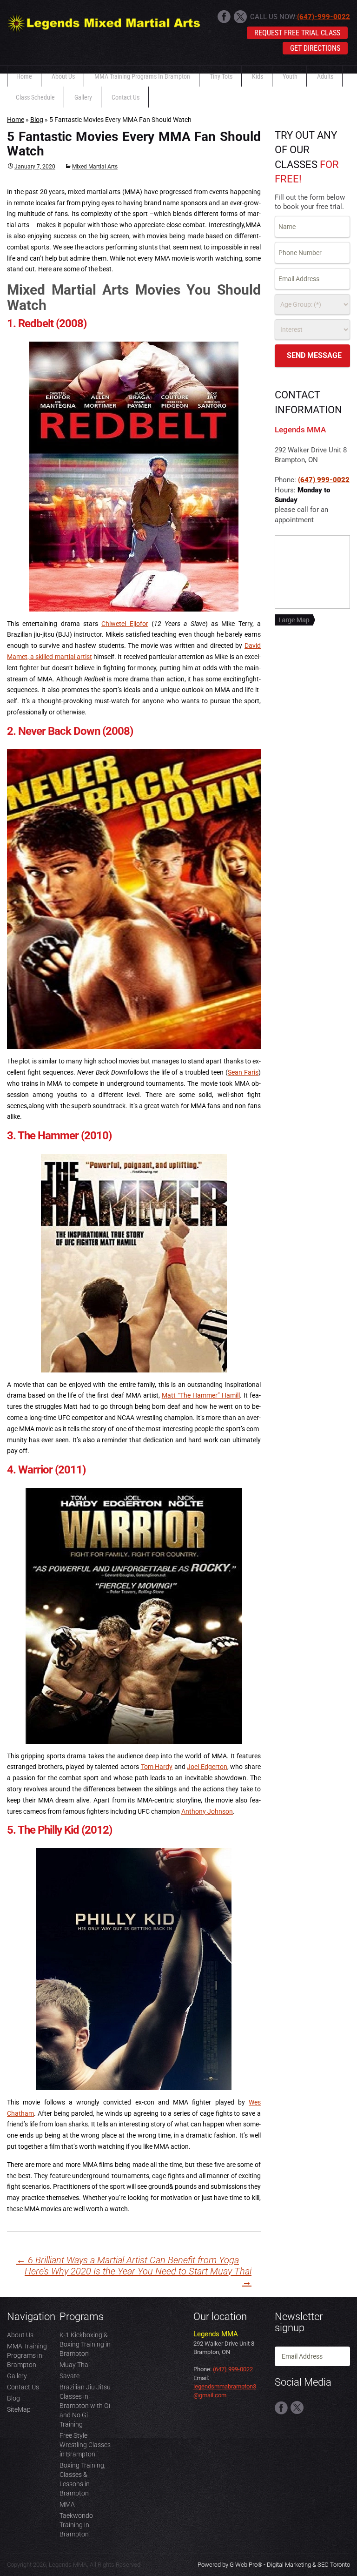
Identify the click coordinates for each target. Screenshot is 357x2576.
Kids (258, 76)
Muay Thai (75, 2365)
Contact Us (126, 97)
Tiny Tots (221, 76)
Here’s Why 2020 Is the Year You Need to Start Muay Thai (138, 2277)
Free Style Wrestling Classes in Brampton (85, 2445)
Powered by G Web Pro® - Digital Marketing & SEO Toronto (274, 2565)
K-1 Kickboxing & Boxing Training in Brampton (85, 2344)
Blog (37, 120)
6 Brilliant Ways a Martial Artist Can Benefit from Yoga (128, 2260)
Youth (290, 76)
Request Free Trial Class (297, 33)
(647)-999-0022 (324, 17)
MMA (67, 2504)
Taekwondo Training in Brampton (76, 2525)
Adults (325, 76)
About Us (63, 76)
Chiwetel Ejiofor (125, 624)
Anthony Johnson (207, 1811)
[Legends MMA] (104, 21)
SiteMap (19, 2409)
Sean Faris (243, 1072)
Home (24, 76)
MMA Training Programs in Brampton (142, 76)
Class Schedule (35, 97)
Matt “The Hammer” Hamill (201, 1395)
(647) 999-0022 (324, 480)
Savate (69, 2376)
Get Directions (315, 48)
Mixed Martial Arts (95, 167)
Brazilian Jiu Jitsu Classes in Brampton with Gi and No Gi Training (85, 2406)
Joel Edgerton (207, 1767)
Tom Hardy (157, 1767)
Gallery (83, 97)
